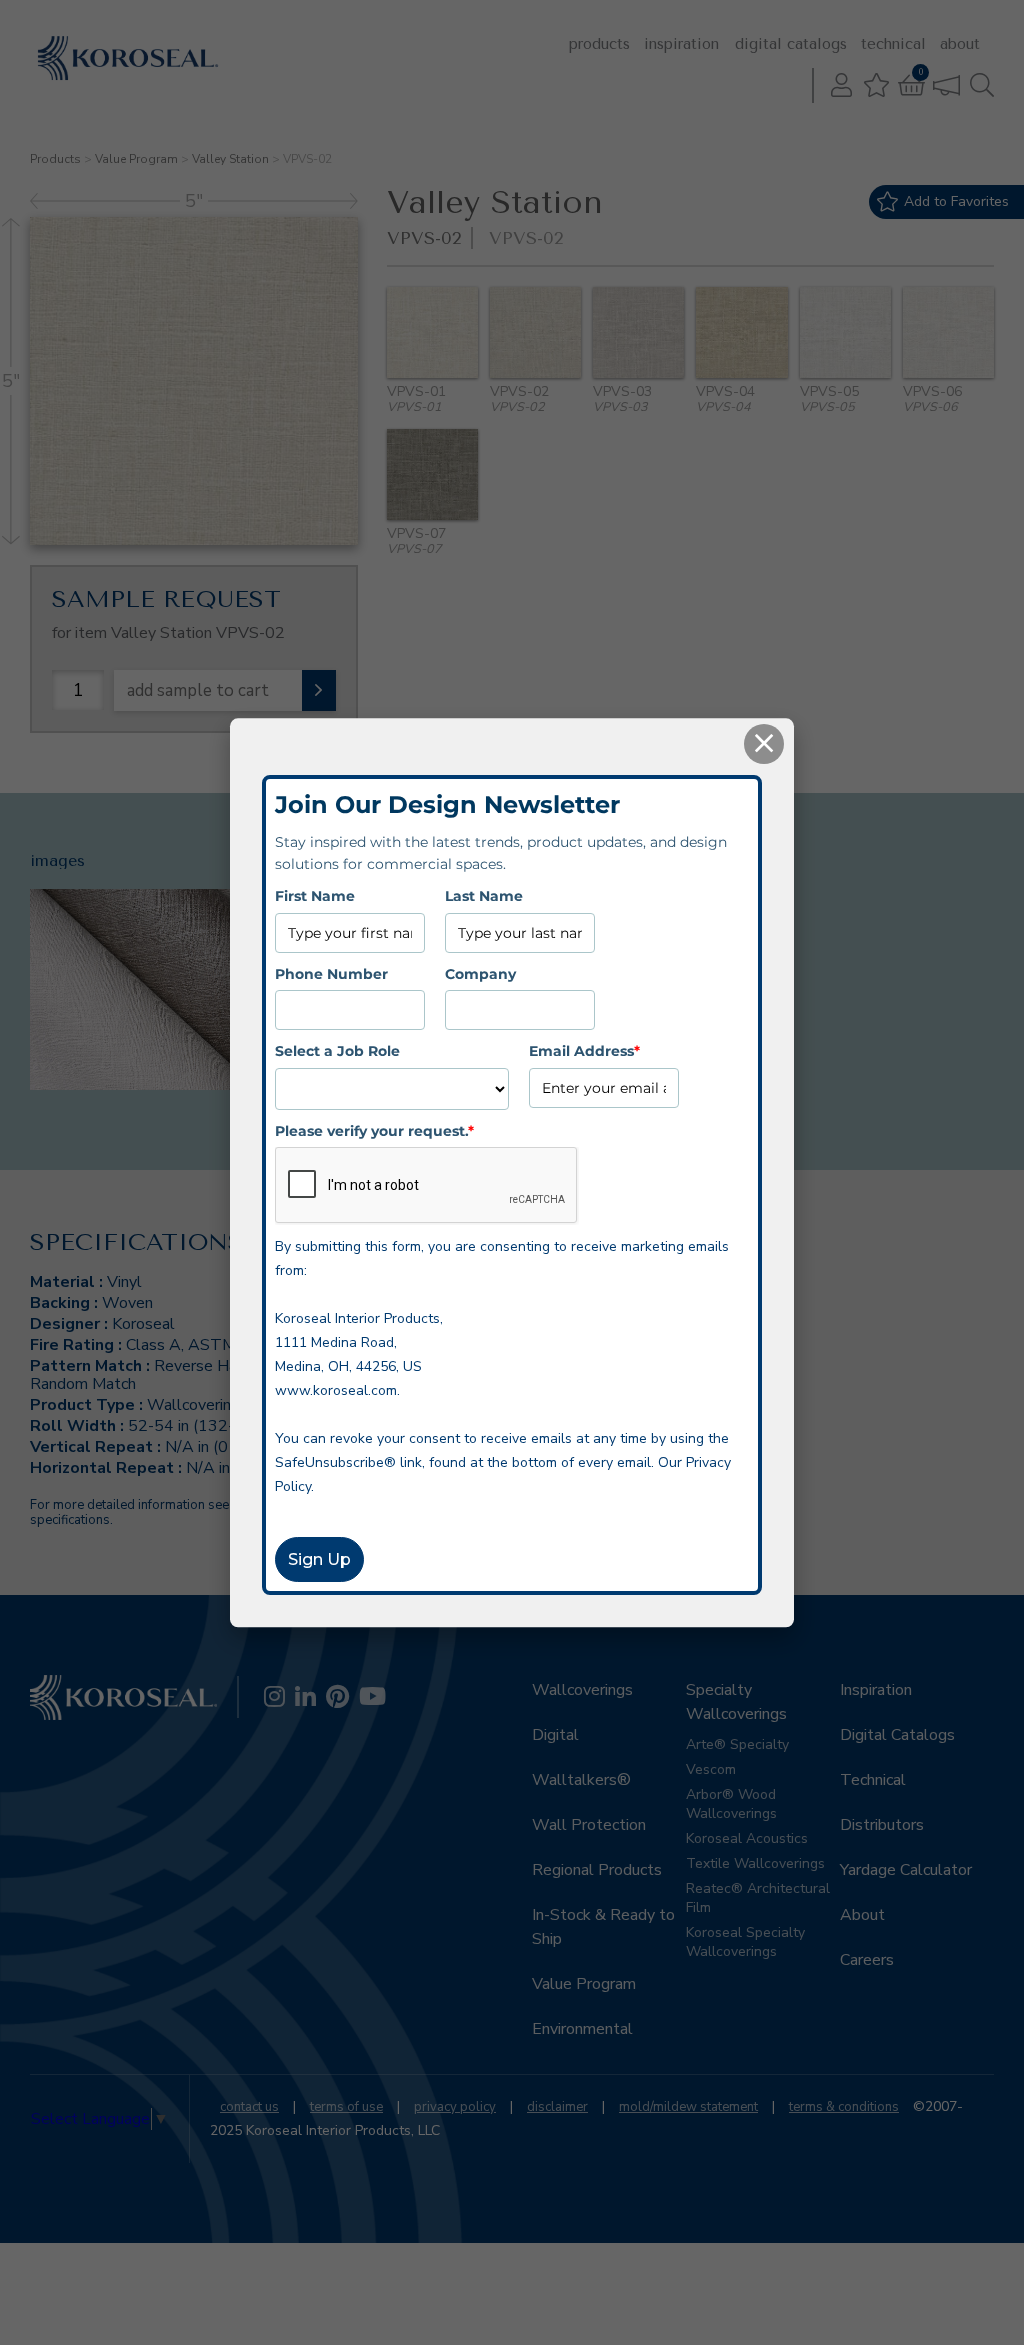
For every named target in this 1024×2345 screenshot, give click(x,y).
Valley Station (230, 159)
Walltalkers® (581, 1780)
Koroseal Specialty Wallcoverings (745, 1942)
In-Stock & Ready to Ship (603, 1927)
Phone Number (331, 974)
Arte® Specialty (737, 1744)
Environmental (582, 2029)
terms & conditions (844, 2107)
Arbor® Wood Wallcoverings (731, 1804)
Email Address (584, 1051)
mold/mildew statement (688, 2107)
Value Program (136, 159)
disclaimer (557, 2107)
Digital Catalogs (791, 44)
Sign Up (319, 1559)
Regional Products (597, 1870)
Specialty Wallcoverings (736, 1702)
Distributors (882, 1825)
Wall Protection (589, 1825)
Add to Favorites (956, 201)
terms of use (346, 2107)
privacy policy (455, 2107)
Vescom (711, 1769)
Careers (867, 1960)
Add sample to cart (198, 690)
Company (480, 974)
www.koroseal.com (336, 1390)
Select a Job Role (337, 1051)
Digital (555, 1735)
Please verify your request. (374, 1131)
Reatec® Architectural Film (758, 1898)
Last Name (484, 897)
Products (599, 44)
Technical (893, 44)
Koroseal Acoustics (747, 1838)
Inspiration (681, 44)
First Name (315, 897)
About (960, 44)
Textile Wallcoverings (755, 1863)
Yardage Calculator (906, 1870)
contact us (249, 2107)
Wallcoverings (582, 1690)
